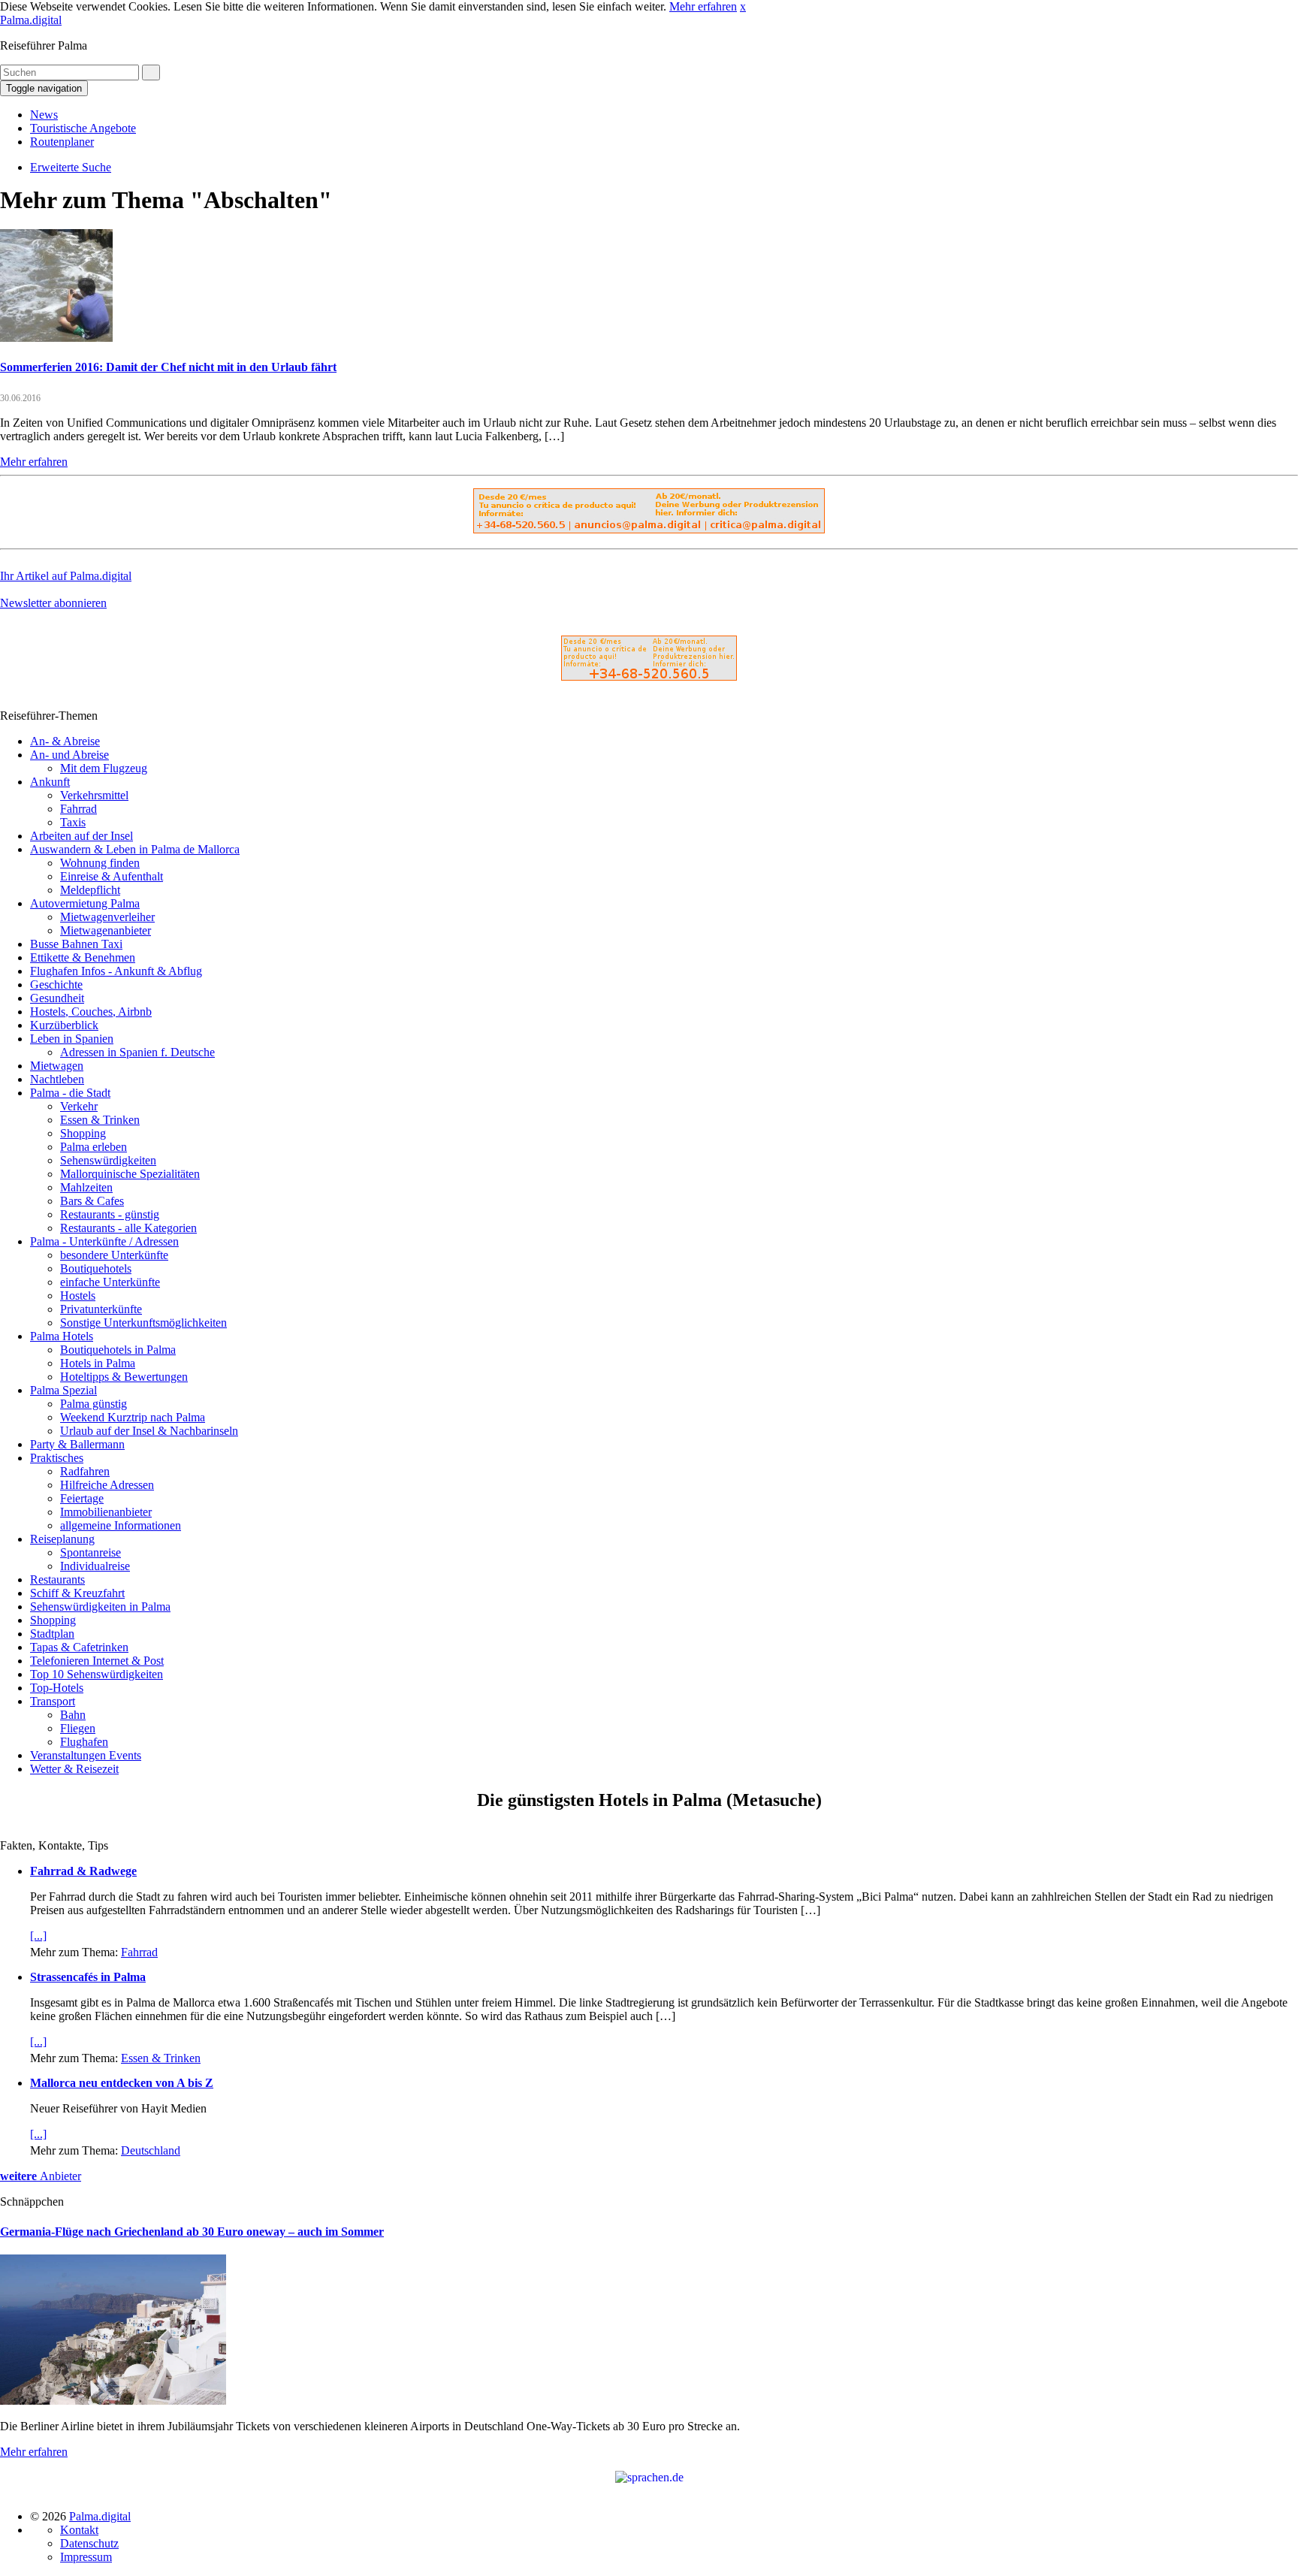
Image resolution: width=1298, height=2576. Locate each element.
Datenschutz (89, 2543)
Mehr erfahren (703, 6)
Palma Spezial (63, 1390)
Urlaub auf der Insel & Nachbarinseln (149, 1431)
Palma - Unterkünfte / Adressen (104, 1241)
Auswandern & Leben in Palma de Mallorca (135, 849)
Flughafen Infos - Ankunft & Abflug (116, 971)
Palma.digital (31, 20)
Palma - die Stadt (70, 1093)
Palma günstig (94, 1404)
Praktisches (57, 1458)
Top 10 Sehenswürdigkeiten (97, 1674)
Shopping (83, 1133)
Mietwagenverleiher (107, 917)
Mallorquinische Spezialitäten (130, 1174)
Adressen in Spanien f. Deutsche (137, 1052)
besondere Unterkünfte (114, 1255)
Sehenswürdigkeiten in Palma (100, 1607)
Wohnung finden (100, 863)
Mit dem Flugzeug (104, 768)
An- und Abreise (69, 755)
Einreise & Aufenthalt (112, 876)
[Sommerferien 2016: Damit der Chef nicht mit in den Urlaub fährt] (56, 338)
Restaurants (57, 1579)
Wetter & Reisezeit (74, 1769)
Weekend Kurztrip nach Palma (133, 1417)
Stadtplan (52, 1634)
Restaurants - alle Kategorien (128, 1228)
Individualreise (95, 1566)
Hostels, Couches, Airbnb (91, 1012)
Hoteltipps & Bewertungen (124, 1377)
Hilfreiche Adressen (107, 1485)
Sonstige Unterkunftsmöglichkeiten (143, 1323)
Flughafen (84, 1742)
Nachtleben (57, 1079)
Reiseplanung (62, 1539)
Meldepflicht (90, 890)
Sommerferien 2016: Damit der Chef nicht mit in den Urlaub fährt (168, 367)
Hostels (78, 1296)
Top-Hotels (57, 1688)
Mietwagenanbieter (106, 930)
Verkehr (79, 1106)
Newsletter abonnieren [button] (53, 603)
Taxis (73, 822)
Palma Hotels (62, 1336)
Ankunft (50, 782)
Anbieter (41, 2176)
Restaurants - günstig (110, 1214)
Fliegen (78, 1728)
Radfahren (85, 1471)
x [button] (743, 6)
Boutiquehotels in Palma (118, 1350)
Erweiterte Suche (71, 167)
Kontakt (79, 2530)
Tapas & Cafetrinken (79, 1647)
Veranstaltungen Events (86, 1755)
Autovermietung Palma (85, 903)
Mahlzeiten (86, 1187)
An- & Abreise (65, 741)
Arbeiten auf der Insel (82, 836)
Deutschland (151, 2150)
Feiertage (82, 1498)
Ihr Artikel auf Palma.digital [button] (66, 576)
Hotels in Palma (98, 1363)
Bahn (73, 1715)
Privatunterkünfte (101, 1309)
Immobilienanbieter (106, 1512)
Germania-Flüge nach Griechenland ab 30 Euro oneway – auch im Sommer (192, 2232)
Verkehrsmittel (94, 795)
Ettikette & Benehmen (83, 957)
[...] (38, 1936)
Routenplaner (62, 142)
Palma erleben (94, 1147)
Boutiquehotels (96, 1268)
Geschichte (56, 984)
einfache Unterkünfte (110, 1282)
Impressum (86, 2557)
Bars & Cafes (92, 1201)
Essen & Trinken (100, 1120)
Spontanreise (91, 1552)
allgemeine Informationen (121, 1525)
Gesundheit (57, 998)
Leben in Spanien (72, 1039)
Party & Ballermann (77, 1444)
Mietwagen (57, 1066)
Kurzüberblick (64, 1025)
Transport (53, 1701)
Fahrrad (78, 809)
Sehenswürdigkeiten (108, 1160)
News (44, 115)
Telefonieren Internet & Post (97, 1661)
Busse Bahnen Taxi (76, 944)
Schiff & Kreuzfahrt (77, 1593)
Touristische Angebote (83, 128)
